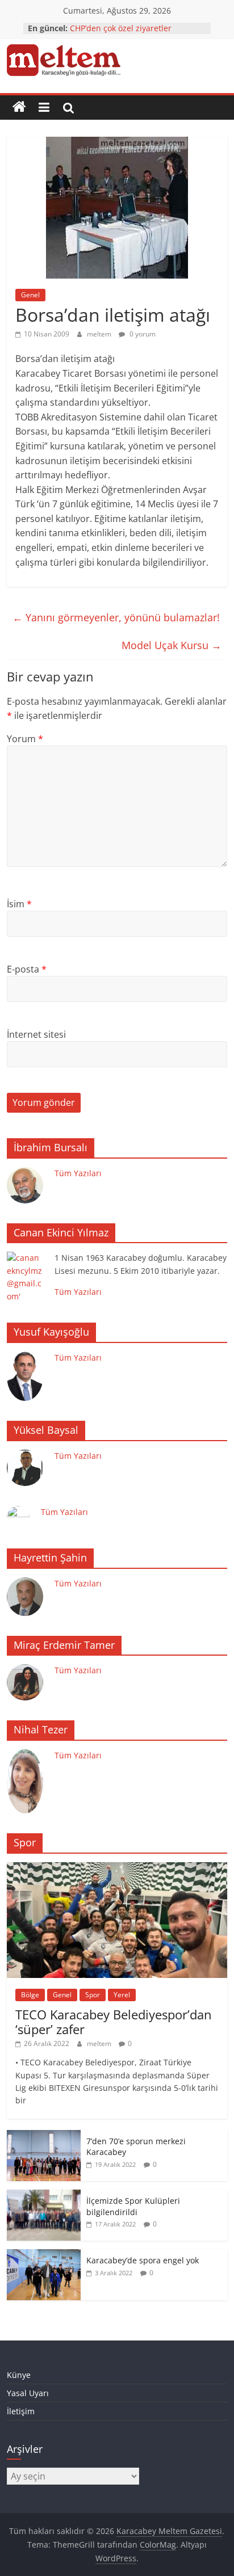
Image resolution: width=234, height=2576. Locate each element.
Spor (93, 1995)
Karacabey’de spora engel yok (143, 2260)
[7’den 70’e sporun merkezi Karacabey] (44, 2136)
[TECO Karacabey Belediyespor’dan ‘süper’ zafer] (117, 1868)
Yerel (122, 1995)
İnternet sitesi (36, 1034)
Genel (30, 295)
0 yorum (142, 334)
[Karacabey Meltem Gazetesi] (19, 107)
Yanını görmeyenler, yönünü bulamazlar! (116, 617)
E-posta (27, 969)
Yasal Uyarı (28, 2393)
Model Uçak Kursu (172, 645)
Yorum (25, 739)
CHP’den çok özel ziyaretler (121, 28)
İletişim (21, 2411)
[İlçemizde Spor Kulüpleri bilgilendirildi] (44, 2196)
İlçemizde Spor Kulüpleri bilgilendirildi (133, 2206)
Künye (19, 2375)
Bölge (30, 1995)
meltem (100, 334)
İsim (19, 904)
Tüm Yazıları (78, 1173)
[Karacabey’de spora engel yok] (44, 2255)
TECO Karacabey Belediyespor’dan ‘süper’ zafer (114, 2022)
